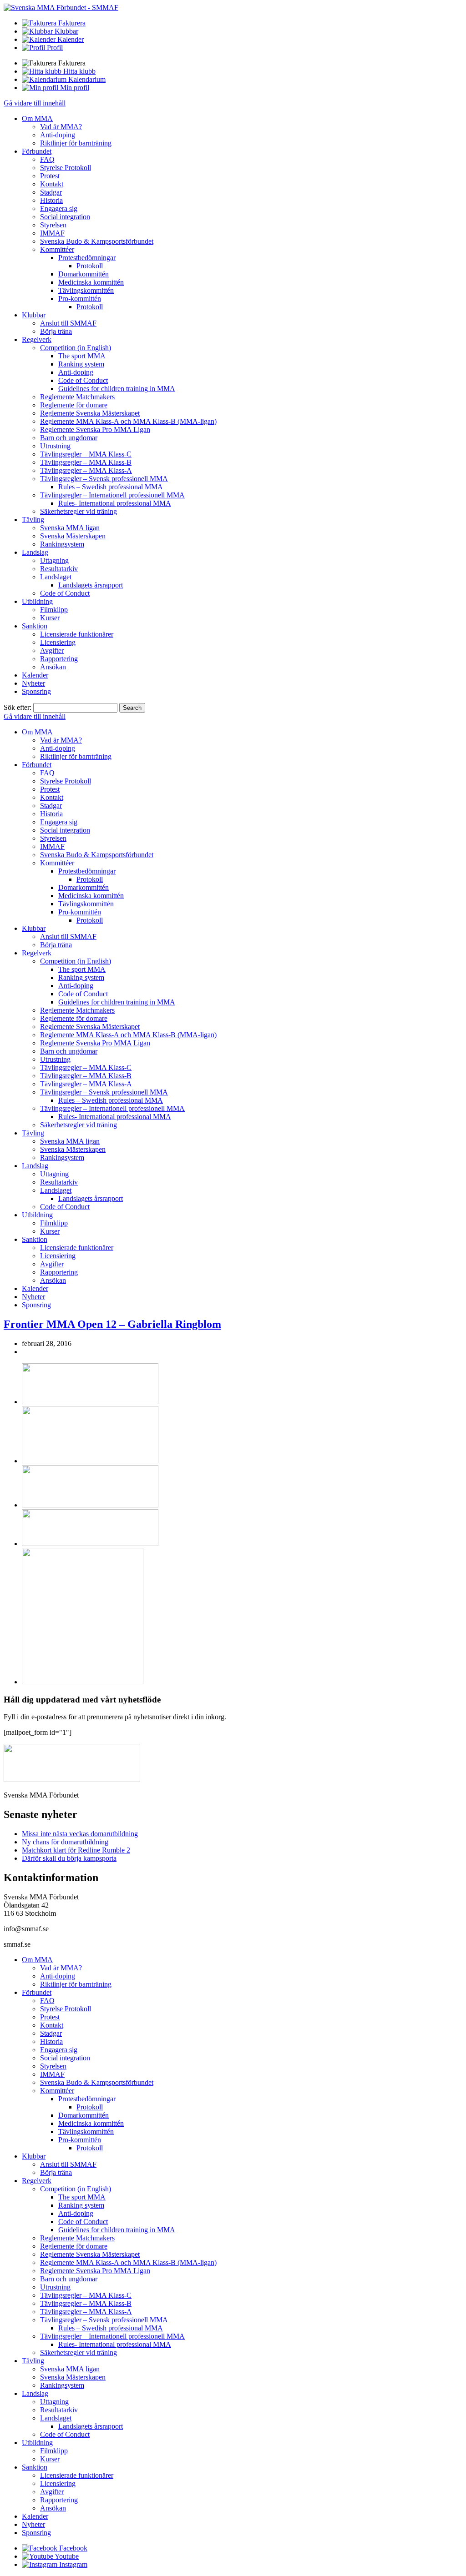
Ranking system (81, 364)
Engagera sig (59, 208)
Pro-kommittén (80, 299)
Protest (50, 176)
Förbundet (37, 151)
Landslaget (56, 577)
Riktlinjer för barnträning (76, 143)
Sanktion (35, 626)
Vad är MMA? (61, 127)
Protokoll (90, 266)
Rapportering (59, 659)
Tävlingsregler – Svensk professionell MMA (104, 479)
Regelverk (37, 339)
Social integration (65, 217)
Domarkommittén (84, 274)
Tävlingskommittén (86, 290)
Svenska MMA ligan (70, 528)
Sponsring (36, 691)
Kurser (50, 618)
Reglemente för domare (74, 405)
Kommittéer (57, 249)
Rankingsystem (62, 544)
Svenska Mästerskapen (73, 536)
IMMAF (52, 233)
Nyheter (33, 683)
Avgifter (52, 650)
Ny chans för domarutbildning (65, 1842)
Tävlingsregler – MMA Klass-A (86, 470)
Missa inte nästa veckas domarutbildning (80, 1834)
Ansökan (53, 667)
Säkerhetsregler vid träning (79, 511)
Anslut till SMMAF (68, 323)
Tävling (33, 520)
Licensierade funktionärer (77, 634)
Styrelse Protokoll (66, 168)
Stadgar (51, 192)
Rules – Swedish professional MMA (111, 487)
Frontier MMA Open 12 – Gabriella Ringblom (112, 1324)
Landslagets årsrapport (91, 585)
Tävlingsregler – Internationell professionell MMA (112, 495)
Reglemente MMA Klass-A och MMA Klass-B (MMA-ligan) (128, 421)
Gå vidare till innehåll (35, 103)
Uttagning (54, 560)
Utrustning (55, 446)
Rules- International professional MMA (115, 503)
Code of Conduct (83, 380)
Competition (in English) (76, 348)
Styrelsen (53, 225)
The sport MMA (82, 356)
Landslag (35, 552)
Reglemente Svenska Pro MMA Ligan (95, 429)
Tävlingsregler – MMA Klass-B (86, 462)
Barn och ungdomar (69, 438)
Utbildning (37, 601)
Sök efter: (18, 707)
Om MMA (37, 118)
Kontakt (52, 184)
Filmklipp (54, 610)
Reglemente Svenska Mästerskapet (90, 413)
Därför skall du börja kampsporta (69, 1858)
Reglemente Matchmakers (77, 397)
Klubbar (34, 315)
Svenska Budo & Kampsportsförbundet (97, 241)
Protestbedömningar (87, 258)
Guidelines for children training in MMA (117, 389)
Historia (51, 200)
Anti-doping (58, 135)
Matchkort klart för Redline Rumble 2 (76, 1850)
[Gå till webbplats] (90, 1402)
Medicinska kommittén (91, 282)
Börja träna (56, 331)
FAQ (47, 159)
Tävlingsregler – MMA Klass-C (86, 454)
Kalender (35, 675)
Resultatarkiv (59, 569)
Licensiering (58, 642)
